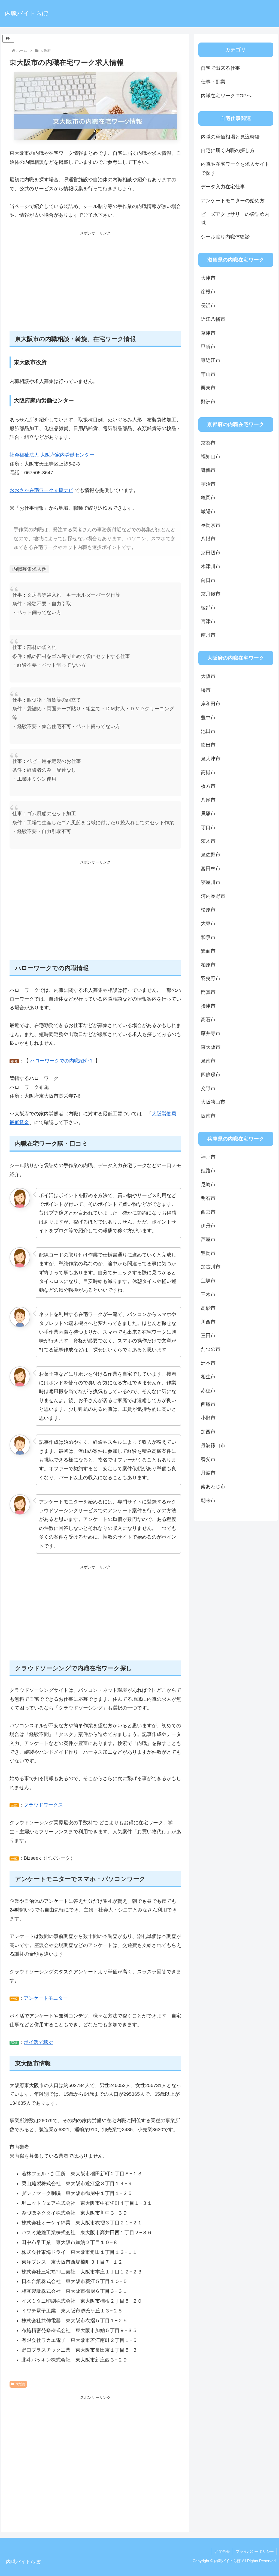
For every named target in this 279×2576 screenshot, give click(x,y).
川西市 (208, 1322)
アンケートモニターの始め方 (233, 201)
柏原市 (208, 965)
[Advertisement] (95, 284)
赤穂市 (208, 1391)
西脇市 (208, 1404)
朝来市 (208, 1500)
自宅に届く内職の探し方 (228, 150)
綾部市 (208, 608)
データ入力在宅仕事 (223, 187)
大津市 (208, 278)
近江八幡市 (213, 319)
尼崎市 (208, 1185)
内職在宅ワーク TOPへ (226, 96)
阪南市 (208, 1116)
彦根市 (208, 292)
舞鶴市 (208, 470)
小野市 (208, 1418)
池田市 (208, 731)
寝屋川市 (211, 882)
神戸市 (208, 1157)
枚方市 (208, 786)
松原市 (208, 910)
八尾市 (208, 800)
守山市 (208, 374)
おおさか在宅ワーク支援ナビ (41, 490)
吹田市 (208, 745)
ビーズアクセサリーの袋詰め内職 (235, 219)
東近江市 (211, 360)
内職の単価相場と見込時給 (230, 137)
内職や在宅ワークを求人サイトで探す (235, 168)
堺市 (206, 690)
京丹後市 (211, 594)
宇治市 (208, 484)
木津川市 (211, 566)
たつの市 (211, 1349)
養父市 (208, 1459)
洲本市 (208, 1363)
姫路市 (208, 1171)
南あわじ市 (213, 1487)
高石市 (208, 1020)
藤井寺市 (211, 1033)
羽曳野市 (211, 979)
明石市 (208, 1198)
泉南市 (208, 1061)
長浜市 (208, 306)
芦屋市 (208, 1239)
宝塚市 (208, 1281)
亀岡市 (208, 498)
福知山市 (211, 457)
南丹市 (208, 635)
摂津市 (208, 1006)
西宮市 (208, 1212)
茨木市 (208, 841)
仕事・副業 (213, 82)
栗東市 (208, 388)
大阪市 (208, 676)
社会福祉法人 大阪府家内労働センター (52, 455)
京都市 (208, 443)
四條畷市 (211, 1075)
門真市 (208, 992)
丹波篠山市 (213, 1445)
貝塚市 (208, 814)
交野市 (208, 1088)
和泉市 (208, 937)
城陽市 (208, 512)
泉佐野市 (211, 855)
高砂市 (208, 1308)
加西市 (208, 1432)
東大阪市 (211, 1047)
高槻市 (208, 772)
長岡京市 (211, 525)
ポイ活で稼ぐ (38, 2042)
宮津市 (208, 621)
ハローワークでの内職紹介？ (62, 1061)
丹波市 (208, 1473)
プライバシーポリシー (255, 2551)
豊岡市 (208, 1253)
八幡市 (208, 539)
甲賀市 (208, 347)
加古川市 (211, 1267)
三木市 (208, 1294)
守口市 (208, 828)
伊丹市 (208, 1226)
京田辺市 (211, 553)
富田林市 (211, 869)
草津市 (208, 333)
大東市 (208, 923)
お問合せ (222, 2551)
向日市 (208, 580)
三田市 (208, 1336)
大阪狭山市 (213, 1102)
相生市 (208, 1377)
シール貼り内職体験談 (225, 237)
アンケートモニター (46, 1998)
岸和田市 (211, 704)
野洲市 (208, 402)
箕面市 (208, 951)
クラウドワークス (43, 1805)
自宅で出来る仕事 (220, 68)
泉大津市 (211, 759)
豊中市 (208, 718)
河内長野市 (213, 896)
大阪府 (20, 2384)
